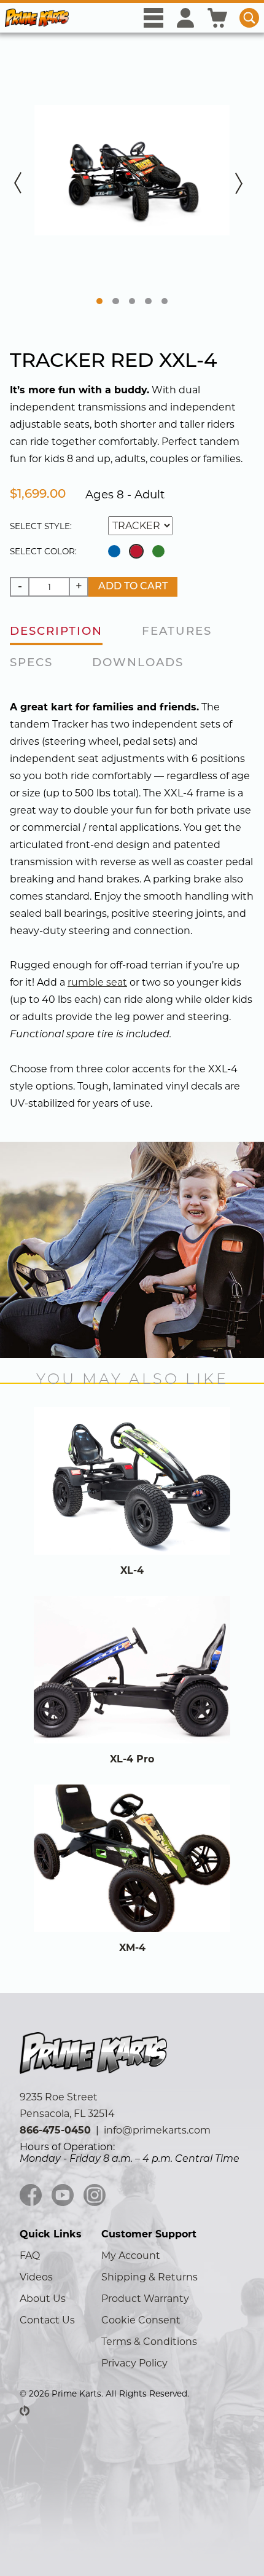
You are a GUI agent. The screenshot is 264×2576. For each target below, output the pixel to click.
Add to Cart (133, 587)
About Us (43, 2299)
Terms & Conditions (149, 2342)
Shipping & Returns (149, 2277)
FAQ (30, 2256)
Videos (36, 2277)
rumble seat (97, 982)
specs (31, 663)
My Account (131, 2256)
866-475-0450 (55, 2130)
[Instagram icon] (95, 2196)
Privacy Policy (134, 2363)
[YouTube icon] (63, 2196)
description (56, 632)
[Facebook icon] (31, 2196)
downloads (138, 663)
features (177, 632)
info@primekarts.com (157, 2130)
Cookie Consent (141, 2320)
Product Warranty (145, 2299)
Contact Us (47, 2320)
